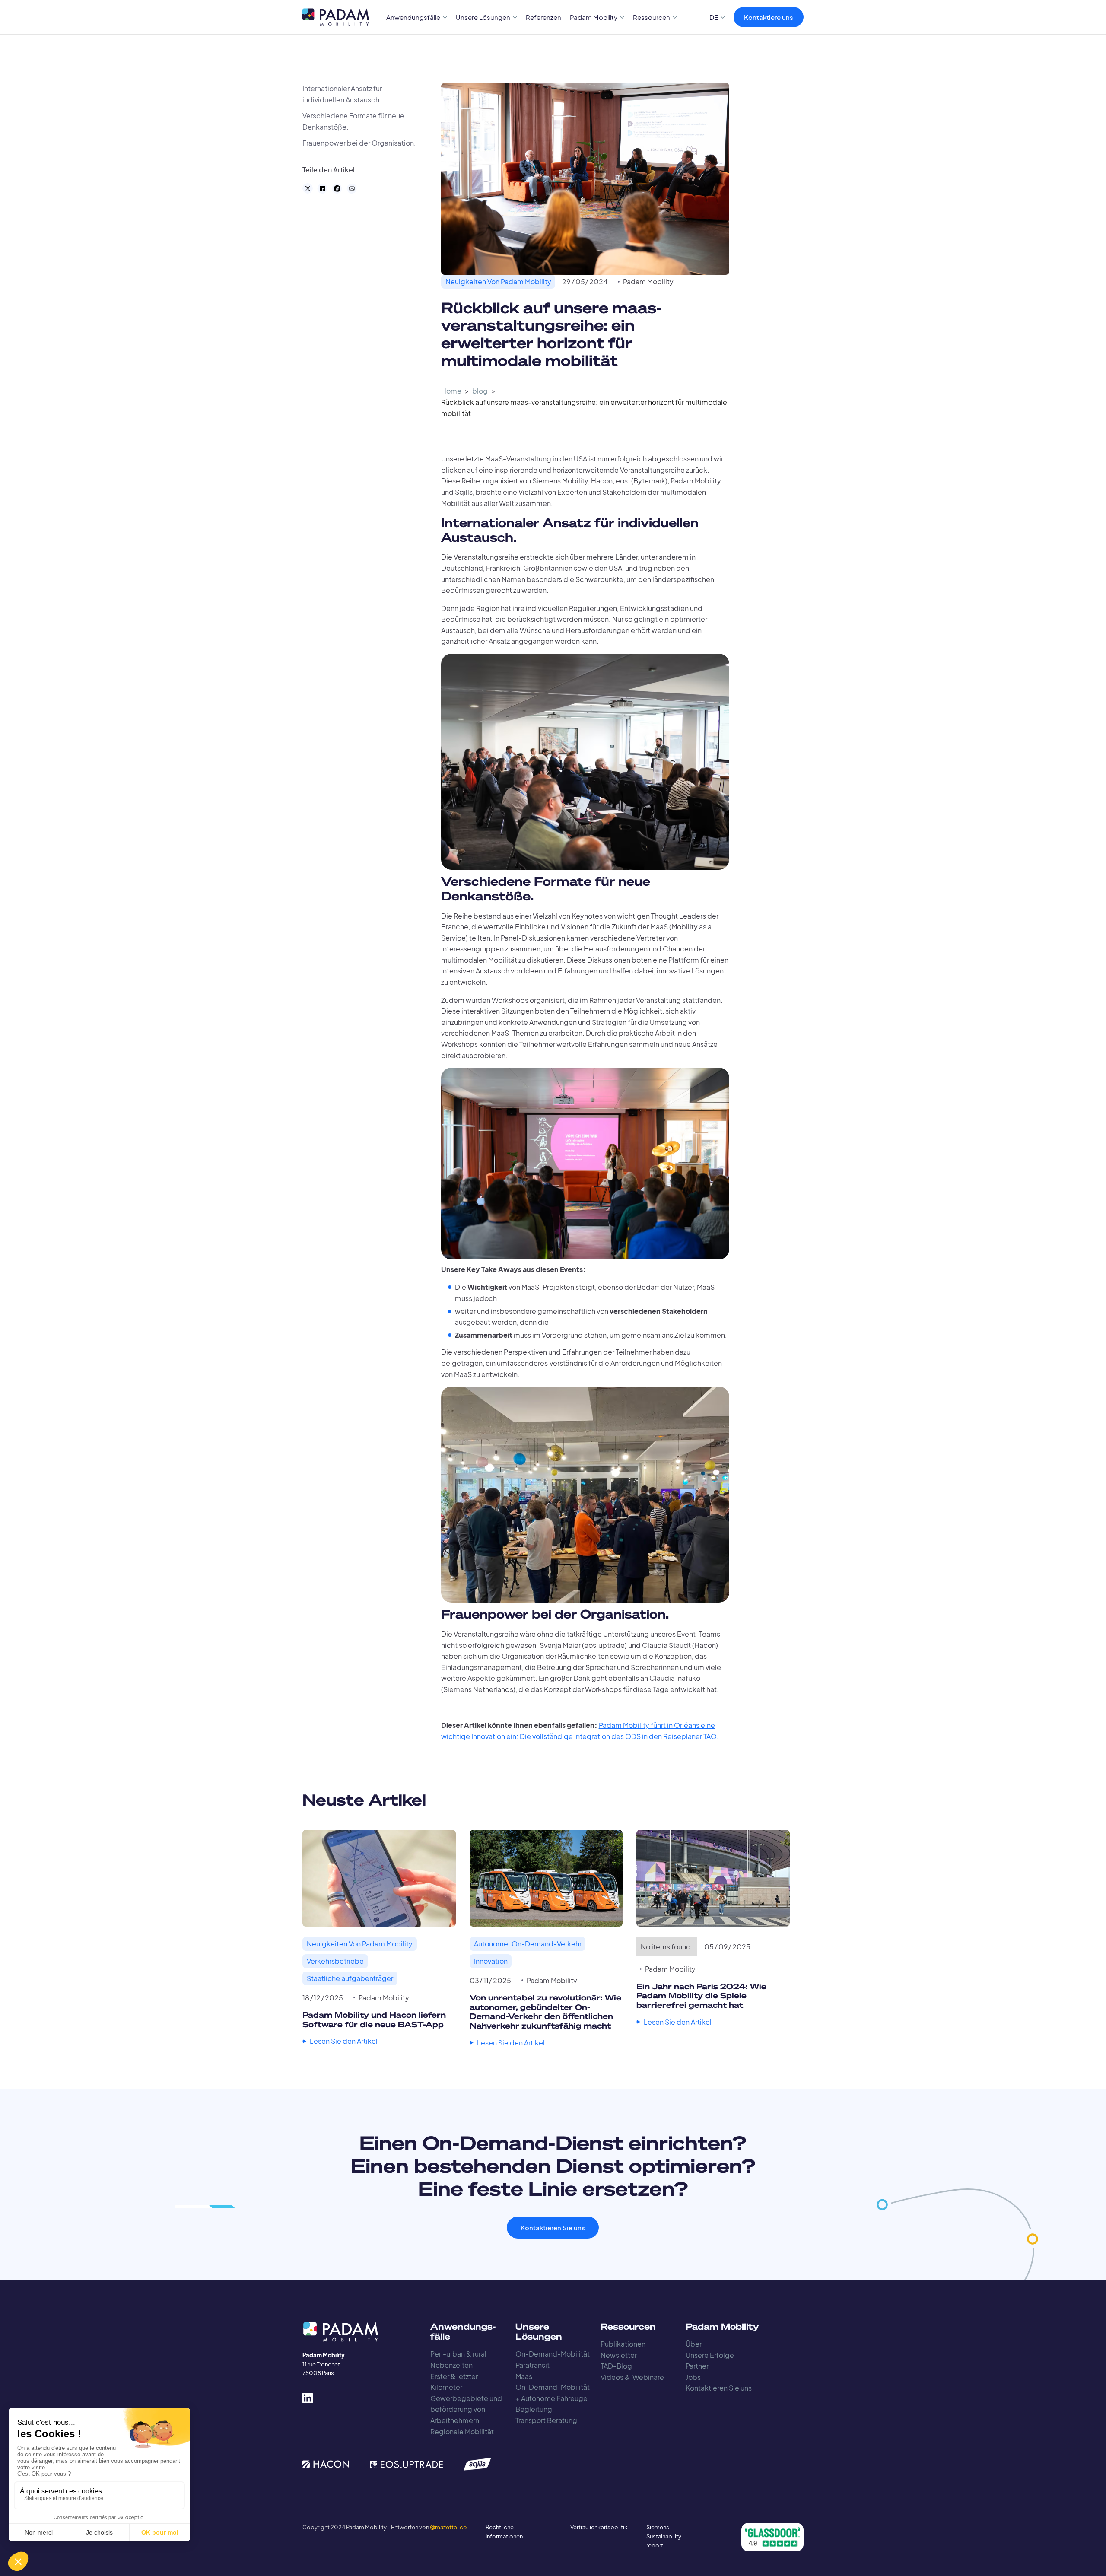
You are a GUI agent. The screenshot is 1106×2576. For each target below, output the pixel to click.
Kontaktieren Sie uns (553, 2228)
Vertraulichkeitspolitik (589, 2527)
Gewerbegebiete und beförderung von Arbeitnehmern (466, 2409)
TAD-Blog (616, 2366)
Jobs (693, 2377)
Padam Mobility (648, 281)
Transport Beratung (546, 2420)
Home (451, 391)
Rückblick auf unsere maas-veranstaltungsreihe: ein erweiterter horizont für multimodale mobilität (584, 408)
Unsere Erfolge (710, 2355)
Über (694, 2344)
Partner (697, 2366)
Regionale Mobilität (462, 2431)
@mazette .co (448, 2527)
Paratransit (532, 2365)
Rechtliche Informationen (504, 2532)
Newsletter (619, 2355)
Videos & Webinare (632, 2377)
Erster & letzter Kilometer (454, 2382)
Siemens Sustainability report (664, 2536)
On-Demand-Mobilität (553, 2354)
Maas (524, 2376)
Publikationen (623, 2344)
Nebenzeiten (451, 2365)
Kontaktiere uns (769, 17)
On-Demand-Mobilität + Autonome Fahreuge (553, 2393)
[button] (417, 17)
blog (480, 391)
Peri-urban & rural (458, 2354)
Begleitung (534, 2409)
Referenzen (543, 17)
